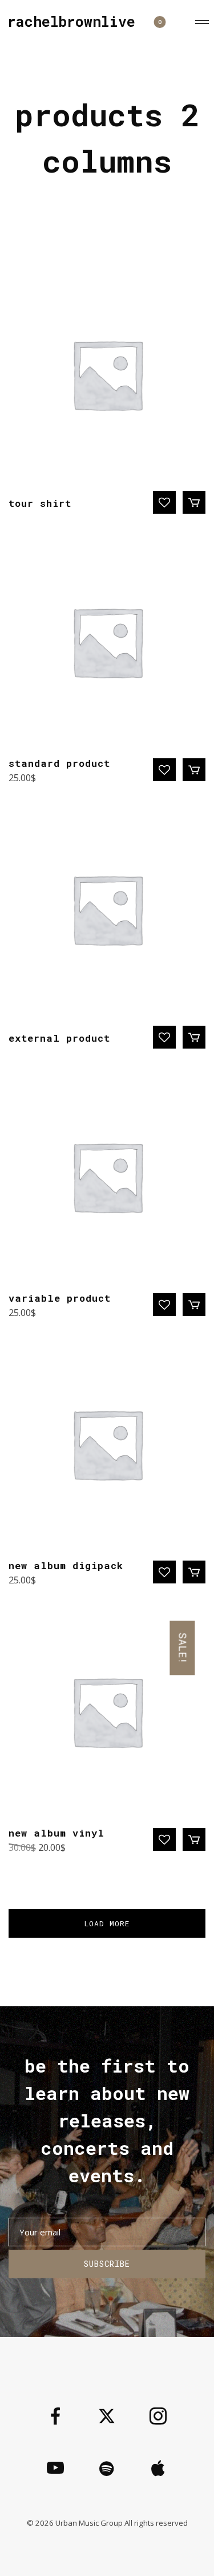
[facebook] (55, 2417)
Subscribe (107, 2264)
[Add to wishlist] (164, 502)
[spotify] (107, 2469)
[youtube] (55, 2477)
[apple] (158, 2469)
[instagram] (158, 2417)
